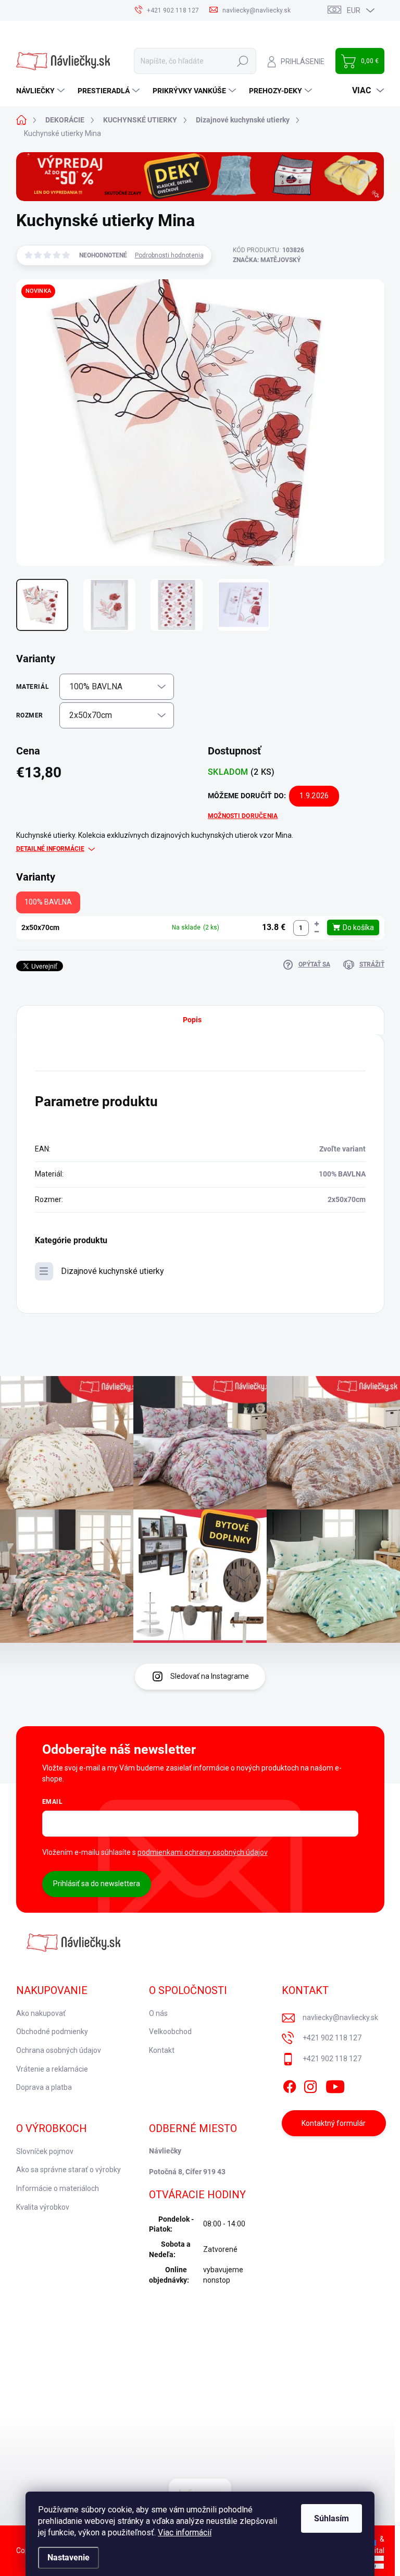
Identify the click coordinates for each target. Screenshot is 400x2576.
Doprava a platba (44, 2087)
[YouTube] (335, 2085)
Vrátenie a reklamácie (52, 2069)
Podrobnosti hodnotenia (169, 255)
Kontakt (162, 2050)
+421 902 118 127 (332, 2038)
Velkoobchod (170, 2032)
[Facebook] (290, 2085)
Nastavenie (68, 2558)
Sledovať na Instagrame (210, 1676)
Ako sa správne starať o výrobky (68, 2170)
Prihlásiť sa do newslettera (97, 1884)
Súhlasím (332, 2518)
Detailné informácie (50, 849)
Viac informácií (185, 2532)
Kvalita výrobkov (43, 2207)
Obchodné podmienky (52, 2032)
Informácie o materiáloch (58, 2188)
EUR (354, 10)
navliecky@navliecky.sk (340, 2017)
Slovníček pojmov (45, 2151)
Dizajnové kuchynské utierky (113, 1271)
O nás (158, 2013)
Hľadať (243, 61)
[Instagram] (310, 2085)
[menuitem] (42, 91)
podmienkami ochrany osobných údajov (203, 1852)
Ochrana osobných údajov (59, 2050)
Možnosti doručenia (243, 816)
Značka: (267, 260)
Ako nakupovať (41, 2013)
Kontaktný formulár (334, 2123)
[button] (317, 924)
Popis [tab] (192, 1020)
